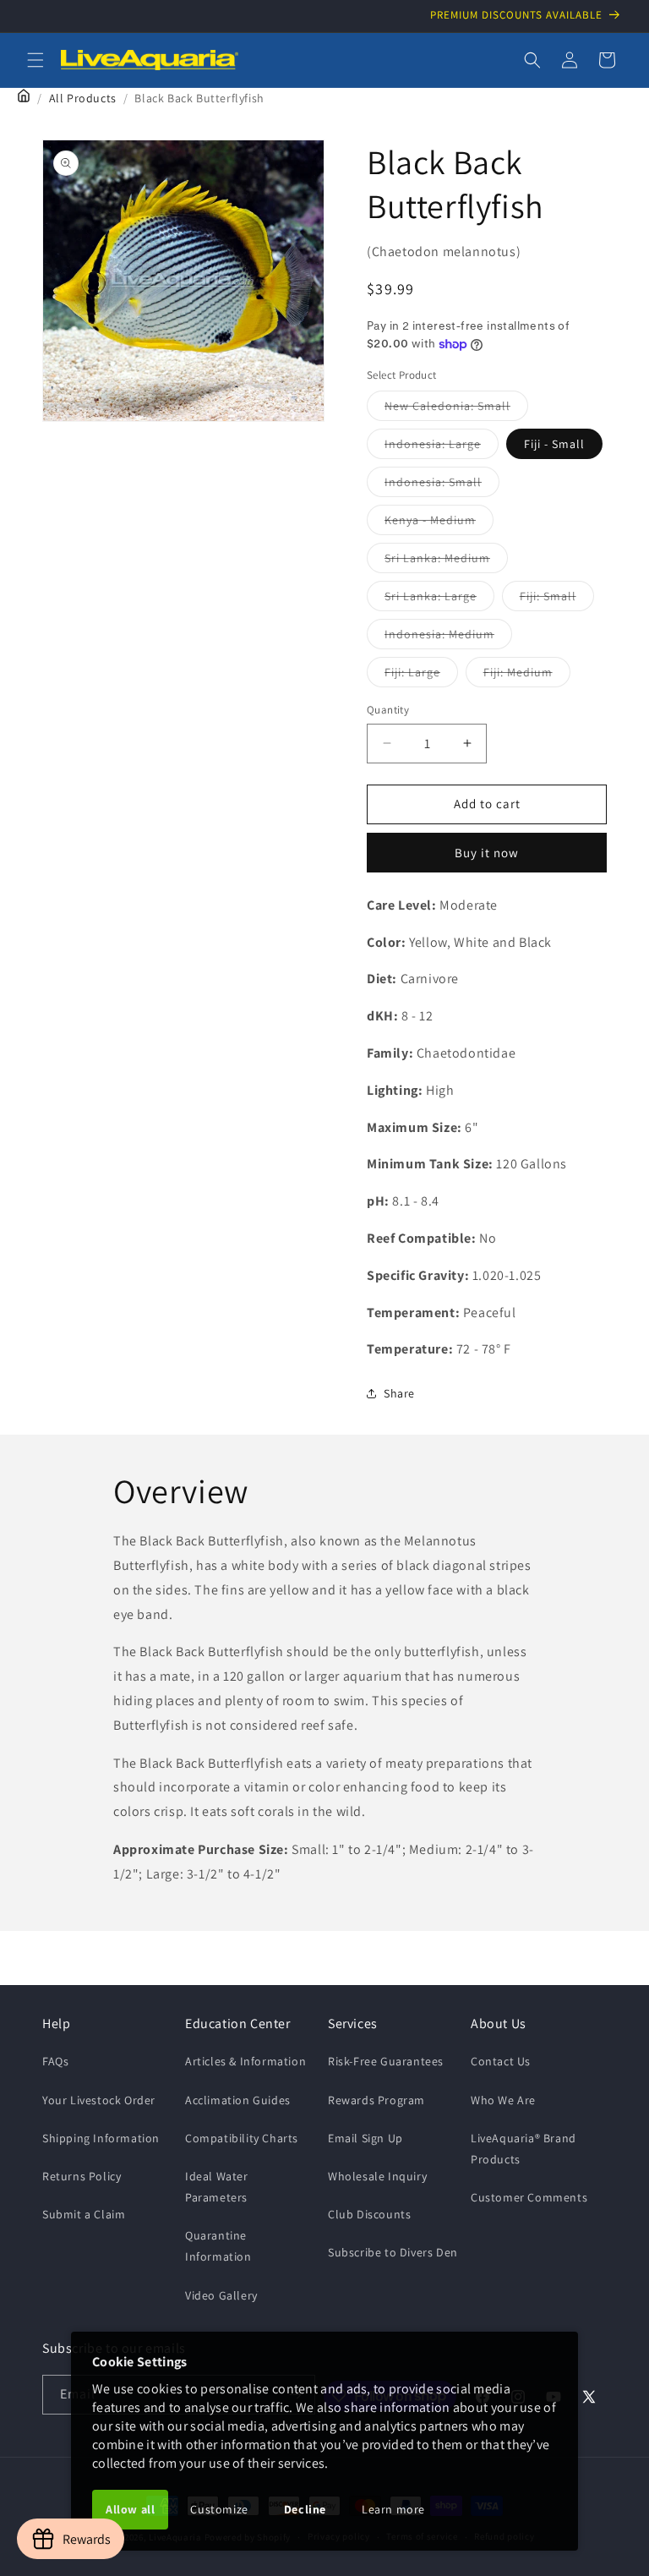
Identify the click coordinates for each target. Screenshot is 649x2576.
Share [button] (399, 1393)
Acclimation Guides (238, 2100)
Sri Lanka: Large (439, 599)
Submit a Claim (84, 2214)
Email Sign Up (365, 2138)
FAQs (55, 2061)
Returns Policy (82, 2176)
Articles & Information (245, 2061)
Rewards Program (376, 2100)
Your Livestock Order (99, 2100)
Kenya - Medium (439, 523)
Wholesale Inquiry (377, 2176)
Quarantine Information (218, 2246)
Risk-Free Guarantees (386, 2061)
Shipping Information (101, 2138)
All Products (83, 98)
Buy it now (487, 853)
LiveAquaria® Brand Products (524, 2149)
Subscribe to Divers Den (393, 2252)
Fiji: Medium (527, 675)
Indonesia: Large (442, 447)
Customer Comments (529, 2197)
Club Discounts (369, 2214)
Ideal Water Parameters (217, 2187)
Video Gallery (221, 2295)
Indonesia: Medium (448, 637)
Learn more (393, 2509)
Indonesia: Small (442, 485)
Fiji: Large (421, 675)
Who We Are (503, 2100)
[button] (35, 60)
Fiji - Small (554, 444)
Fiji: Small (557, 599)
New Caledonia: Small (456, 409)
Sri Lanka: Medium (446, 561)
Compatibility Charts (242, 2138)
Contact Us (501, 2061)
